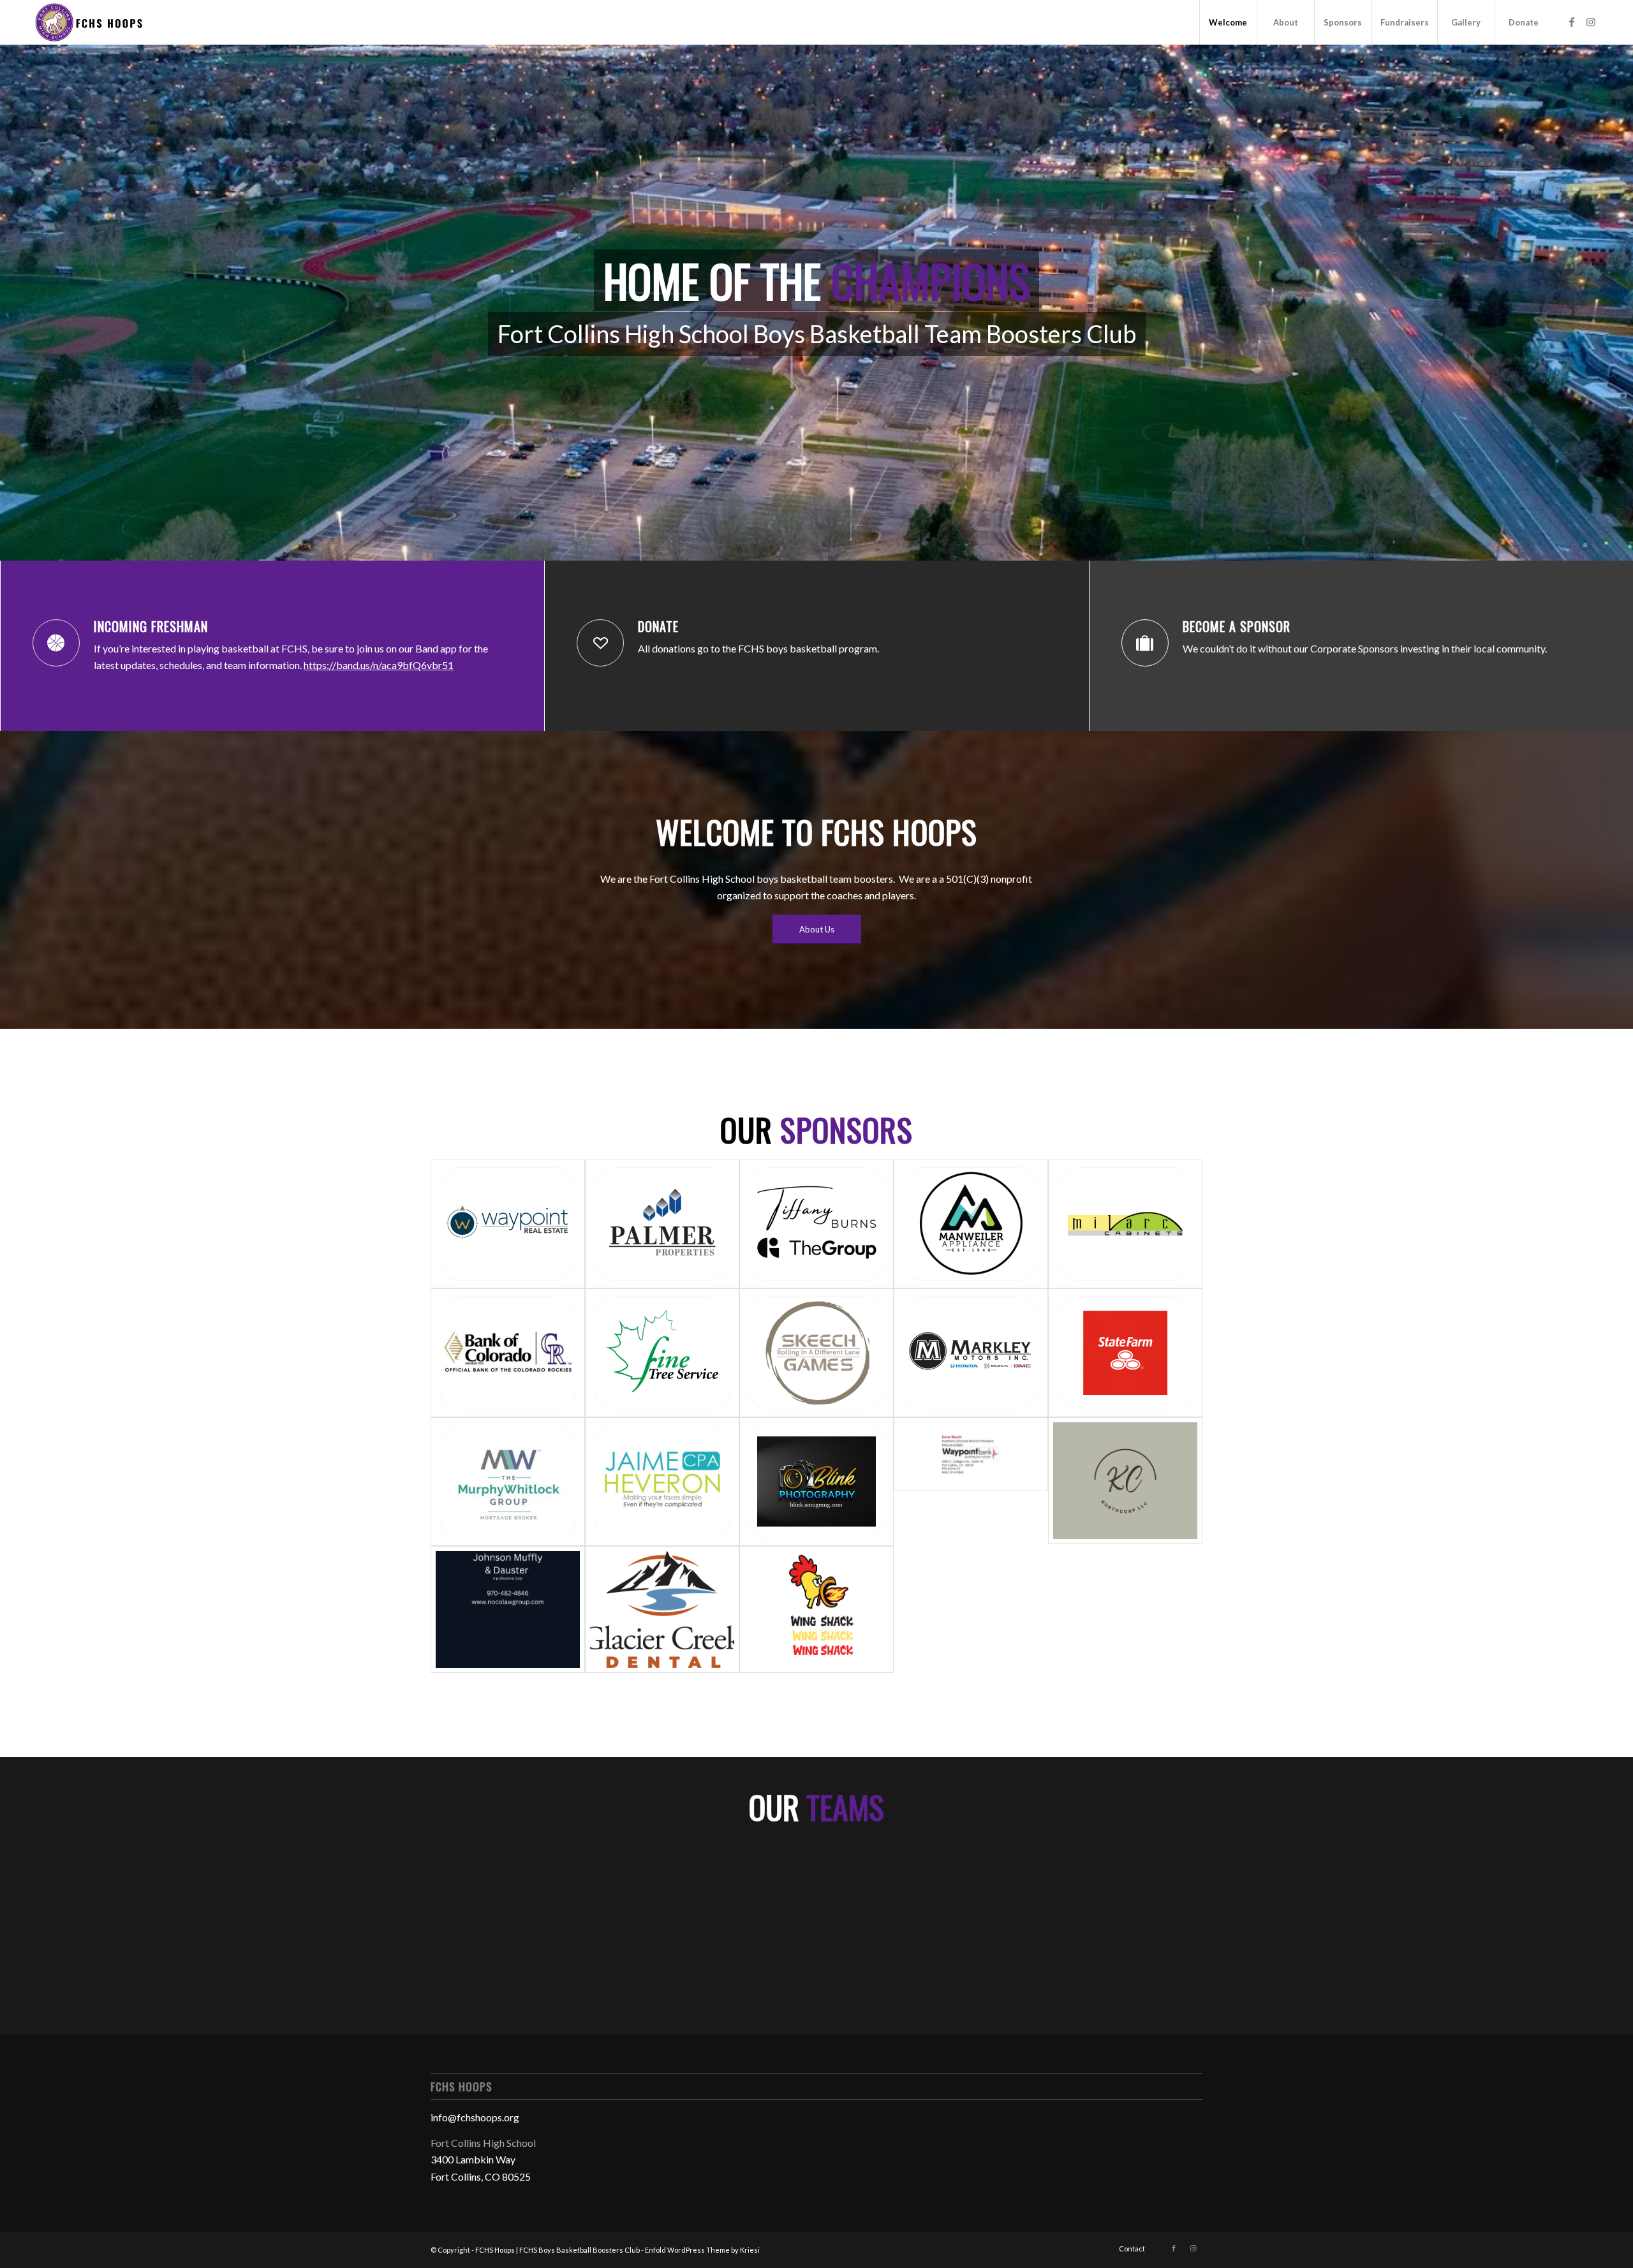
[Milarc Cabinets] (1125, 1224)
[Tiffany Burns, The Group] (816, 1224)
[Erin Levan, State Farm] (1125, 1353)
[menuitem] (1228, 22)
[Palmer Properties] (662, 1224)
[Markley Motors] (971, 1353)
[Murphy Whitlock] (508, 1482)
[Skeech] (816, 1353)
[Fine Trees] (662, 1353)
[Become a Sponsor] (1145, 643)
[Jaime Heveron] (662, 1482)
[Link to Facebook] (1572, 22)
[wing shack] (816, 1609)
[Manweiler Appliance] (971, 1224)
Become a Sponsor (1237, 626)
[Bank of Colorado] (508, 1353)
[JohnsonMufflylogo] (508, 1609)
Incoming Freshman (151, 626)
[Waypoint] (508, 1224)
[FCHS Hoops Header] (88, 22)
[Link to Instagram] (1591, 22)
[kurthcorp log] (1125, 1482)
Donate (658, 626)
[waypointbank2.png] (971, 1482)
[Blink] (816, 1482)
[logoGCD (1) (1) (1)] (662, 1609)
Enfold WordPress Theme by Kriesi (702, 2250)
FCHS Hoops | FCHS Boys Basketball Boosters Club (558, 2250)
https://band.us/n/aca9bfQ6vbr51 (379, 665)
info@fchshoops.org (475, 2117)
